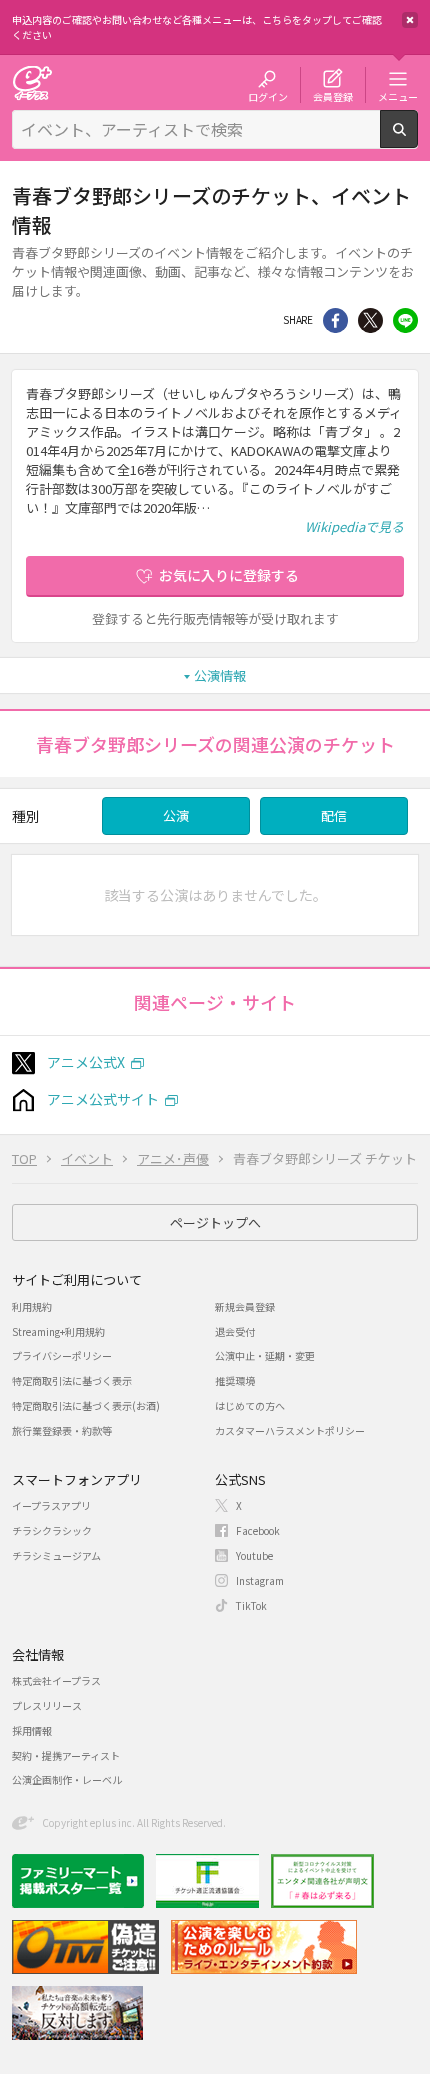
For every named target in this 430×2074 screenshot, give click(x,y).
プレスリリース (47, 1705)
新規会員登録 (245, 1306)
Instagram (260, 1580)
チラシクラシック (52, 1530)
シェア (335, 320)
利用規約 (32, 1306)
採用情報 (32, 1730)
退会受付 (235, 1331)
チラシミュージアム (56, 1555)
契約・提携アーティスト (66, 1755)
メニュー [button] (398, 96)
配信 (334, 815)
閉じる (410, 20)
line (405, 320)
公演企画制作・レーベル (67, 1779)
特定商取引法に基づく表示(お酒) (86, 1405)
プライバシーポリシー (62, 1355)
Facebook (258, 1530)
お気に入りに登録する (229, 575)
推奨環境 (235, 1380)
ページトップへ (215, 1222)
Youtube (254, 1555)
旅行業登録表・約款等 (62, 1430)
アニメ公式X (86, 1062)
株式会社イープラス (56, 1680)
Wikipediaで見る (354, 526)
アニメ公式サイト (103, 1099)
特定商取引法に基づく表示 (72, 1380)
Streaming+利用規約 (58, 1331)
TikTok (251, 1605)
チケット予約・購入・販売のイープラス (32, 82)
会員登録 (333, 96)
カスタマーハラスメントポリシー (290, 1430)
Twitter (370, 320)
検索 (417, 140)
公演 (176, 815)
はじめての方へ (250, 1405)
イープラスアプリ (51, 1505)
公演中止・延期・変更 (265, 1355)
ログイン (268, 96)
